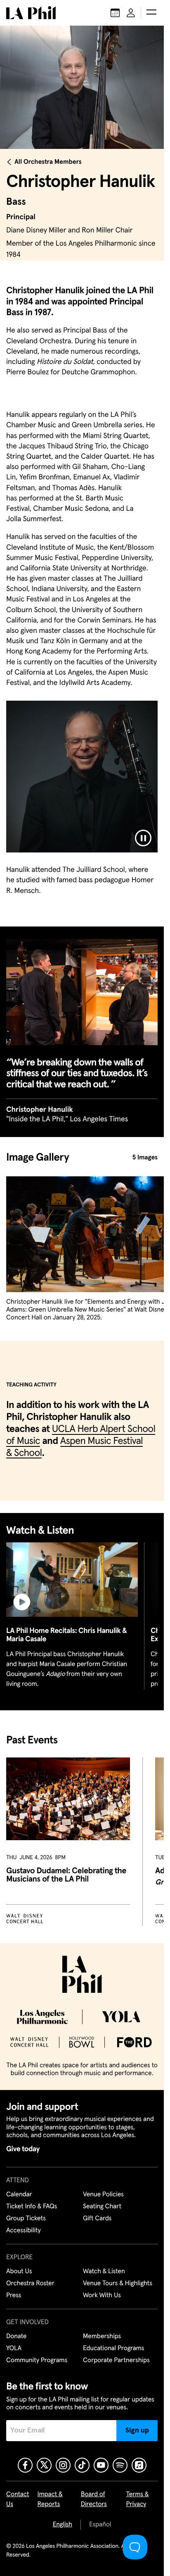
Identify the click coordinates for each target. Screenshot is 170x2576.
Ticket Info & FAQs (32, 2207)
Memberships (102, 2337)
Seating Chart (102, 2207)
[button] (151, 13)
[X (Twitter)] (44, 2465)
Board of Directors (94, 2499)
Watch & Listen (104, 2272)
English (63, 2525)
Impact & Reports (50, 2499)
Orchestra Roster (30, 2284)
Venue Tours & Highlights (118, 2284)
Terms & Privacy (138, 2499)
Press (14, 2296)
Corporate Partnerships (116, 2361)
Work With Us (102, 2296)
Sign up (137, 2430)
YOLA (14, 2349)
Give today (23, 2149)
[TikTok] (82, 2465)
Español (100, 2525)
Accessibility (24, 2231)
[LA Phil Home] (31, 13)
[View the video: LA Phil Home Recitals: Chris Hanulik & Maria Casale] (72, 1579)
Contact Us (18, 2499)
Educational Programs (113, 2349)
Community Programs (37, 2361)
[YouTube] (101, 2465)
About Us (19, 2272)
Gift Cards (97, 2219)
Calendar (19, 2195)
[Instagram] (63, 2465)
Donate (16, 2337)
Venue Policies (103, 2195)
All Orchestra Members (48, 162)
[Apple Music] (139, 2465)
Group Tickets (26, 2219)
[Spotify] (120, 2465)
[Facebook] (25, 2465)
